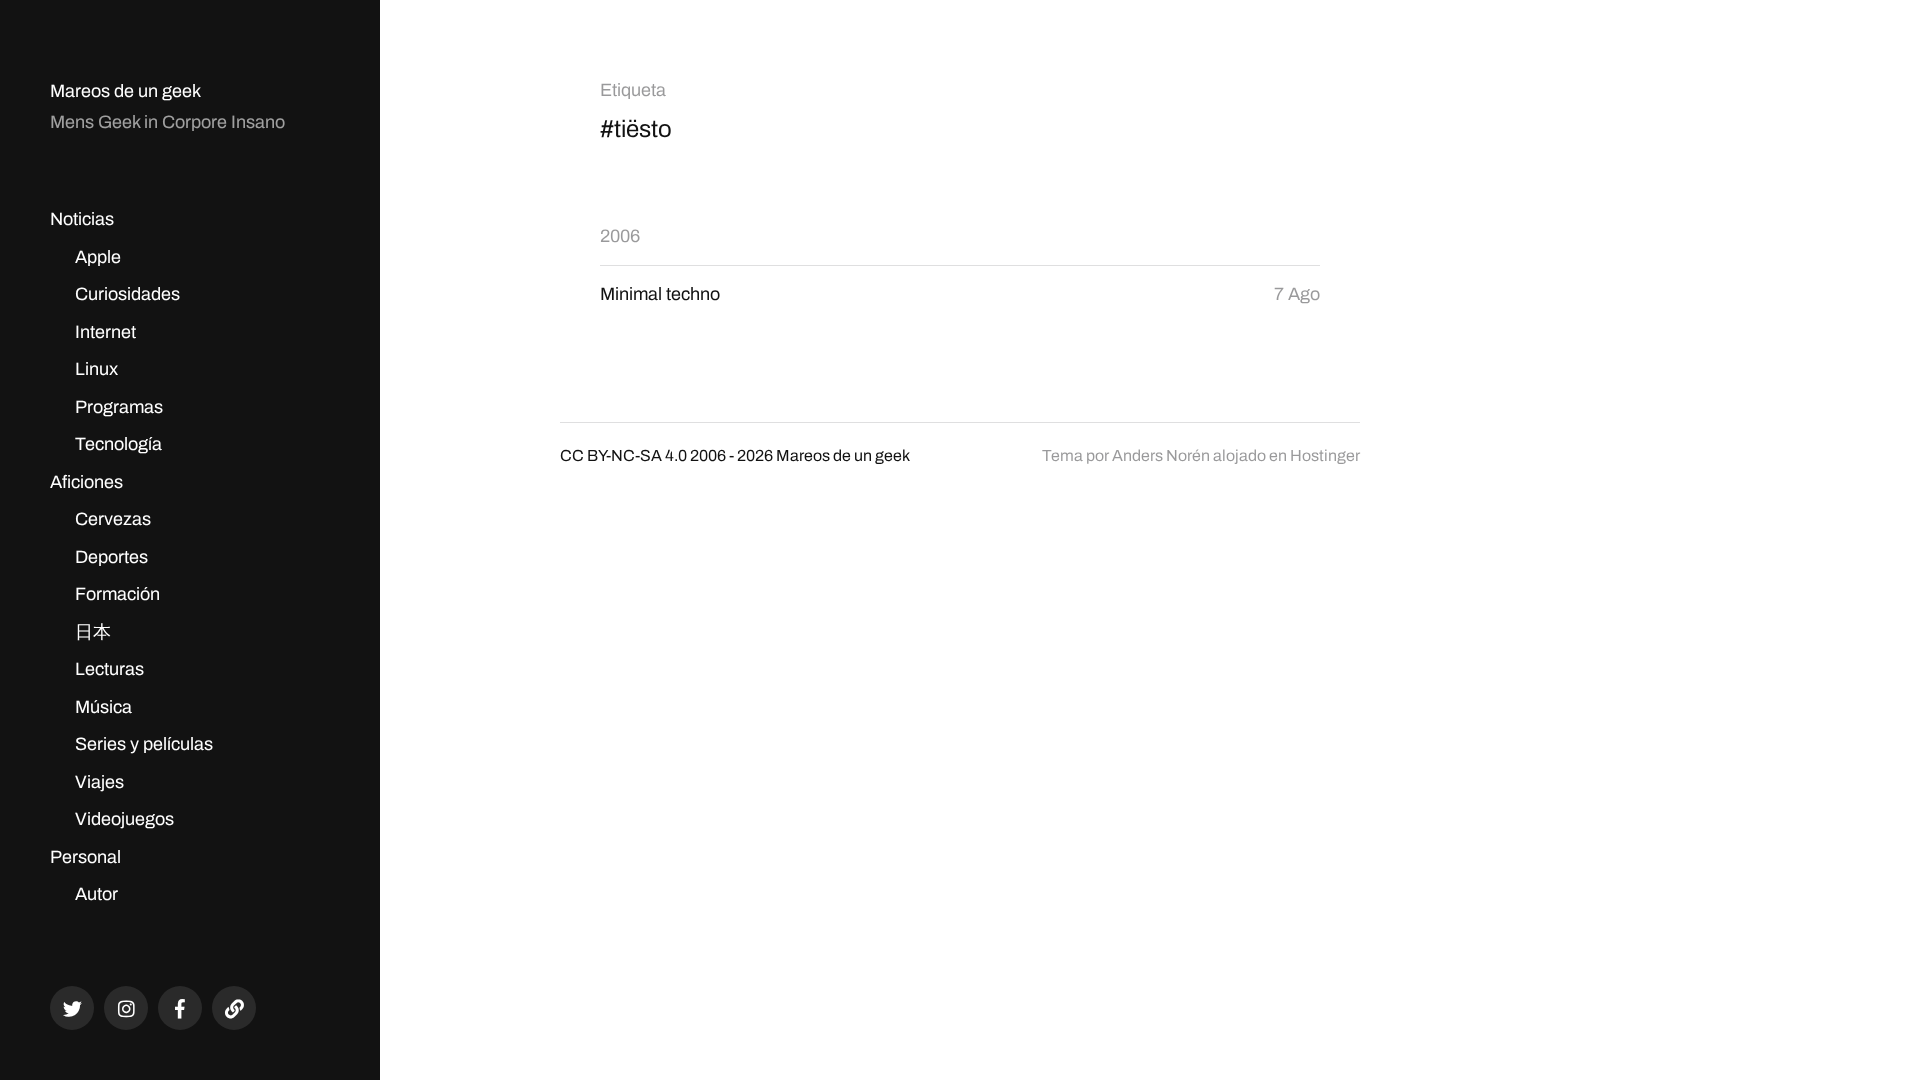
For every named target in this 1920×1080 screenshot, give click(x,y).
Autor (96, 894)
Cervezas (113, 519)
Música (103, 707)
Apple (98, 257)
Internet (105, 332)
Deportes (111, 557)
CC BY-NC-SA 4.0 (623, 455)
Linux (96, 369)
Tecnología (118, 444)
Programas (119, 407)
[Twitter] (72, 1008)
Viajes (99, 782)
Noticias (82, 219)
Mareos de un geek (125, 91)
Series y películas (144, 744)
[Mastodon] (234, 1008)
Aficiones (86, 482)
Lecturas (109, 669)
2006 (620, 236)
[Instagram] (126, 1008)
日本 (93, 632)
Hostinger (1325, 455)
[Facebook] (180, 1008)
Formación (117, 594)
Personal (85, 857)
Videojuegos (124, 819)
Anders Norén (1161, 455)
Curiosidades (127, 294)
